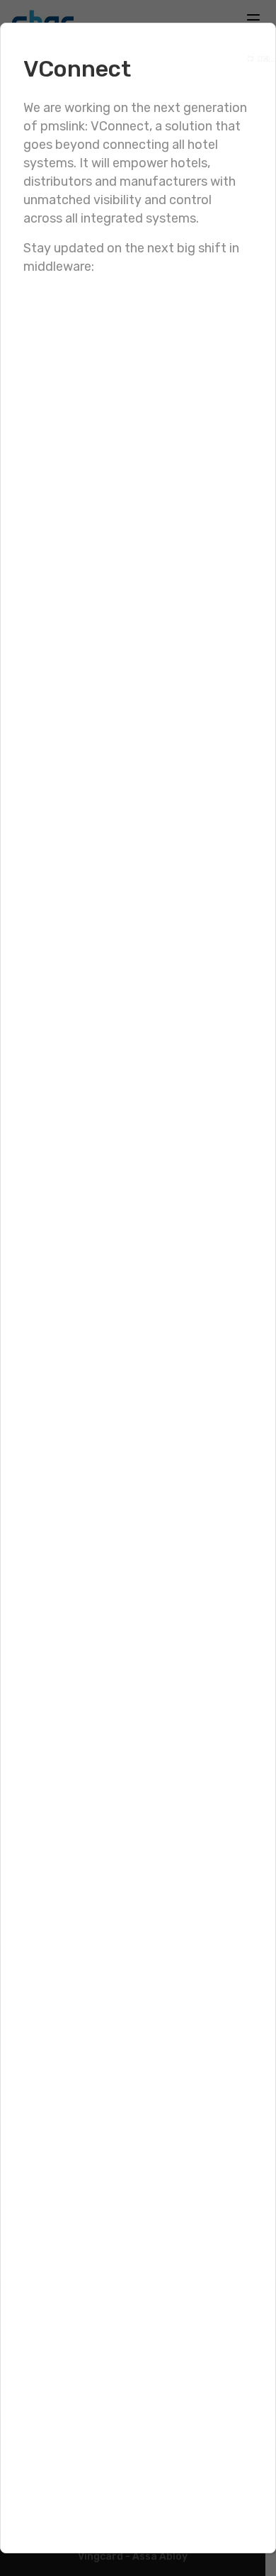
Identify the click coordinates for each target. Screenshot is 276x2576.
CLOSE (253, 56)
